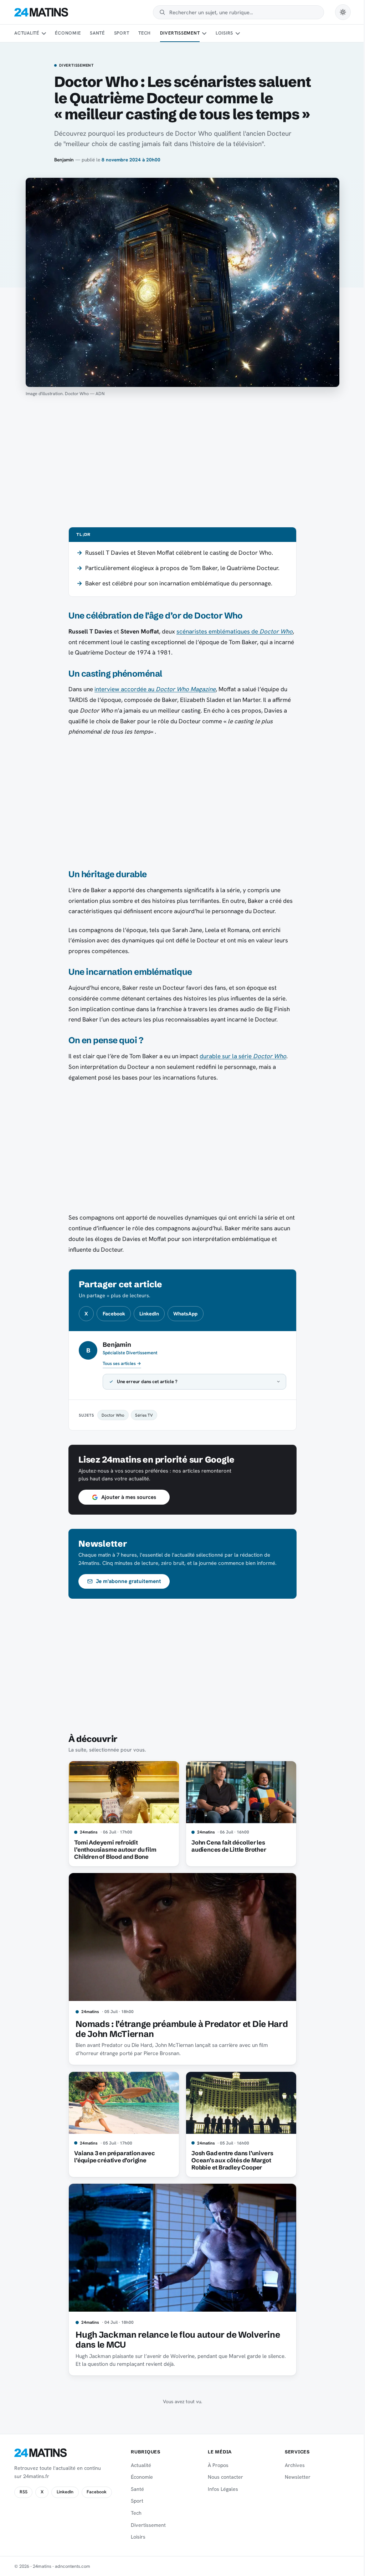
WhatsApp (185, 1314)
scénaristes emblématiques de (235, 631)
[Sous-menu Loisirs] (238, 33)
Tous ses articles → (122, 1364)
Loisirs (224, 33)
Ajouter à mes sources (126, 1497)
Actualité (27, 33)
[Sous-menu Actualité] (43, 33)
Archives (291, 2465)
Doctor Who (110, 1415)
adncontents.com (73, 2566)
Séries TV (142, 1415)
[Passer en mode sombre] (343, 12)
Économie (68, 33)
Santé (97, 33)
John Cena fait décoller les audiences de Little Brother (226, 1846)
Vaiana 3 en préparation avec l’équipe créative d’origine (112, 2157)
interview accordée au (155, 689)
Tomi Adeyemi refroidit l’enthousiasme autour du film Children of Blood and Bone (113, 1850)
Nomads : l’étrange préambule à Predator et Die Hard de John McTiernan (179, 2029)
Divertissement (180, 33)
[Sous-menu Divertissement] (204, 33)
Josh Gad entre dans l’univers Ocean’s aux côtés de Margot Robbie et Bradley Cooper (229, 2160)
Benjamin (64, 160)
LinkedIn (149, 1314)
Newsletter (293, 2477)
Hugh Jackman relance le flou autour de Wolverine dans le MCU (175, 2340)
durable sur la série (243, 1056)
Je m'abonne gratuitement (126, 1581)
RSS (24, 2492)
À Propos (215, 2465)
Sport (122, 33)
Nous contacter (222, 2477)
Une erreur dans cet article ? (145, 1382)
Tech (145, 33)
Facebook (114, 1314)
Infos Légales (220, 2489)
